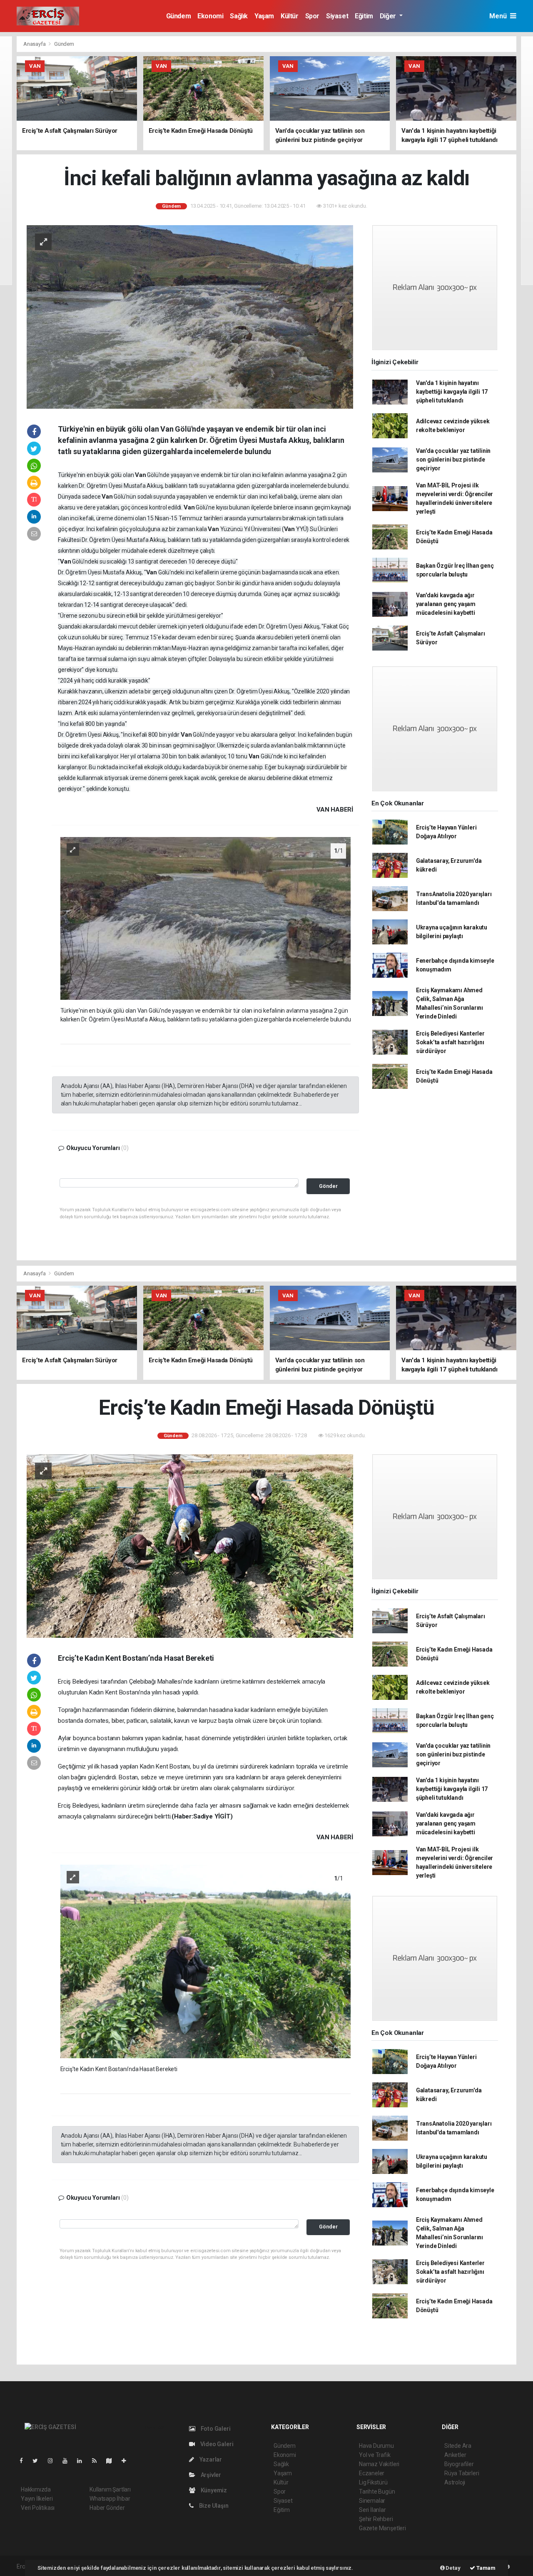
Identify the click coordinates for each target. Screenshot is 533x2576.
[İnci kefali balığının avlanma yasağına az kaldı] (190, 316)
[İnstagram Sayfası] (54, 2461)
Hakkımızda (36, 2489)
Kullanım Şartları (110, 2489)
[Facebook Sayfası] (25, 2461)
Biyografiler (459, 2464)
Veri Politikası (38, 2508)
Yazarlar (210, 2459)
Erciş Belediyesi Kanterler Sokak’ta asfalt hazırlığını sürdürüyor (450, 1042)
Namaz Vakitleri (379, 2464)
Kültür (290, 16)
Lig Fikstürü (373, 2482)
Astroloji (455, 2482)
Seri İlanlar (372, 2510)
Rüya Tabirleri (462, 2473)
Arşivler (210, 2475)
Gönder (328, 1186)
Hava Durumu (376, 2446)
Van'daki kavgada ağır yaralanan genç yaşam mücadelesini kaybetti (446, 604)
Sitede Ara (458, 2446)
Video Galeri (216, 2444)
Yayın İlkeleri (37, 2499)
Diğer (389, 16)
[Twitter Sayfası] (39, 2461)
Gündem (179, 16)
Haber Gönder (107, 2508)
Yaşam (264, 16)
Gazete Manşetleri (382, 2528)
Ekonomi (210, 16)
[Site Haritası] (112, 2461)
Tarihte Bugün (377, 2492)
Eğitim (364, 16)
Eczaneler (372, 2473)
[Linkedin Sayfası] (83, 2461)
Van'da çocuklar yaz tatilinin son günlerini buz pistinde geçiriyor (453, 460)
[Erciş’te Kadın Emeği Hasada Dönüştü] (190, 1546)
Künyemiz (213, 2490)
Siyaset (337, 16)
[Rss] (98, 2461)
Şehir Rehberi (376, 2519)
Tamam (485, 2568)
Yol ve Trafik (375, 2455)
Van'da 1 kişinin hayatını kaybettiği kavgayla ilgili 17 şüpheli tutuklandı (452, 392)
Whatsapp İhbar (110, 2499)
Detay (453, 2568)
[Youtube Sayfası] (68, 2461)
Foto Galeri (215, 2429)
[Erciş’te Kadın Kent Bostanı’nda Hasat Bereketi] (206, 1961)
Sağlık (239, 16)
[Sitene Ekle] (127, 2461)
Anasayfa (35, 44)
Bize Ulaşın (213, 2506)
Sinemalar (372, 2501)
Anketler (455, 2455)
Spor (312, 16)
